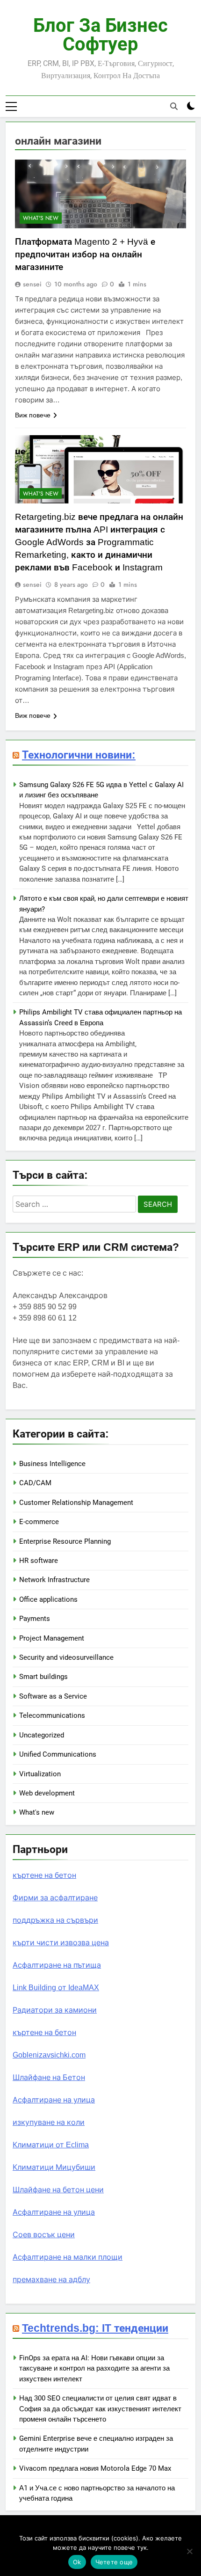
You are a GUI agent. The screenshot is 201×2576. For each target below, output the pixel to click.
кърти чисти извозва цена (61, 1943)
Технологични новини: (79, 755)
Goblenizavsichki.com (49, 2055)
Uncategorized (42, 1735)
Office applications (48, 1599)
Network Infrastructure (54, 1580)
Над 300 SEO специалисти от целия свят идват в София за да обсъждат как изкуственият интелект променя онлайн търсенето (100, 2409)
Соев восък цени (44, 2235)
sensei (32, 284)
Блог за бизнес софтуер (100, 35)
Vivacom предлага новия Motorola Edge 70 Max (95, 2468)
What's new (41, 218)
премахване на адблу (51, 2280)
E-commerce (39, 1522)
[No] (189, 2551)
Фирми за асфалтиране (55, 1898)
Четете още (114, 2562)
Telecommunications (52, 1715)
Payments (35, 1619)
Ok (77, 2562)
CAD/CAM (35, 1483)
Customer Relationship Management (76, 1503)
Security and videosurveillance (66, 1657)
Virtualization (40, 1774)
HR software (39, 1561)
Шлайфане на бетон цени (58, 2190)
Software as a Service (53, 1696)
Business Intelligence (52, 1464)
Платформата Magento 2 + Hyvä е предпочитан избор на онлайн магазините (85, 254)
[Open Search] (174, 106)
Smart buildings (43, 1677)
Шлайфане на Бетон (49, 2077)
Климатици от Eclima (51, 2145)
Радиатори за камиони (55, 2010)
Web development (47, 1793)
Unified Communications (58, 1754)
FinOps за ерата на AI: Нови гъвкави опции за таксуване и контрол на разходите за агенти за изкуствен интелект (94, 2368)
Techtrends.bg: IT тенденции (95, 2328)
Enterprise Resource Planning (65, 1541)
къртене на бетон (44, 1875)
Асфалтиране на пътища (57, 1965)
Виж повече (33, 415)
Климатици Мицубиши (54, 2167)
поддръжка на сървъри (55, 1920)
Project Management (52, 1638)
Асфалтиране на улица (54, 2100)
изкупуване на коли (49, 2122)
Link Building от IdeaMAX (56, 1988)
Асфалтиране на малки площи (68, 2257)
